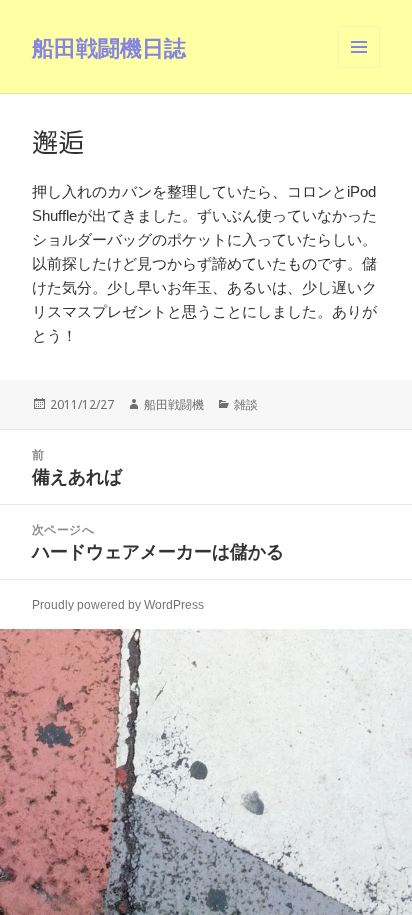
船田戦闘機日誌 (109, 47)
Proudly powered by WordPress (118, 605)
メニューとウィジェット (359, 67)
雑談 (246, 404)
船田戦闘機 (174, 404)
